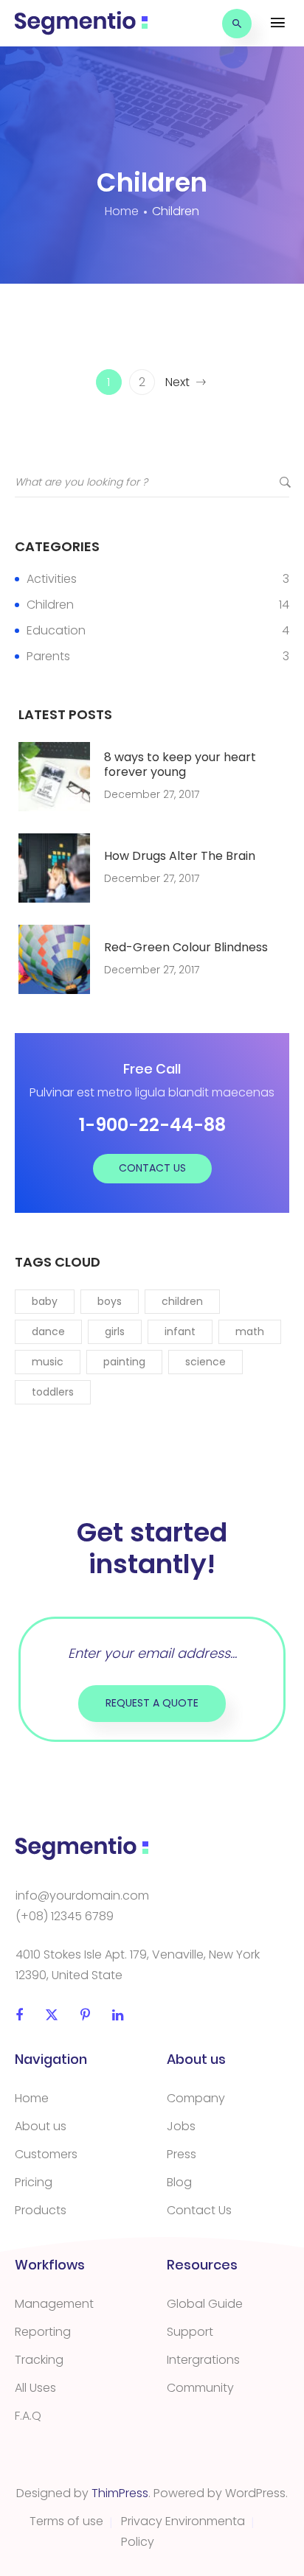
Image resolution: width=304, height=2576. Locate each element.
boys (110, 1301)
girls (115, 1331)
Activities (52, 579)
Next (177, 382)
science (205, 1362)
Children (50, 605)
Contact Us (199, 2210)
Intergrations (203, 2360)
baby (45, 1301)
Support (190, 2332)
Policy (138, 2542)
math (250, 1331)
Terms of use (66, 2521)
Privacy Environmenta (183, 2521)
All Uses (35, 2388)
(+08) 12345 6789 (65, 1916)
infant (180, 1331)
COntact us (152, 1168)
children (182, 1301)
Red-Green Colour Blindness (186, 948)
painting (124, 1362)
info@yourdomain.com (82, 1896)
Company (196, 2098)
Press (182, 2154)
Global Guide (205, 2304)
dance (48, 1331)
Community (200, 2388)
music (48, 1362)
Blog (179, 2182)
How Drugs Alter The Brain (180, 856)
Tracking (39, 2360)
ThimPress (120, 2493)
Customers (46, 2154)
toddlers (53, 1392)
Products (41, 2210)
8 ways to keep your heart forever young (180, 765)
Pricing (34, 2182)
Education (56, 630)
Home (32, 2098)
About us (41, 2126)
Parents (48, 656)
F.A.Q (28, 2416)
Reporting (43, 2332)
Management (54, 2304)
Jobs (181, 2126)
